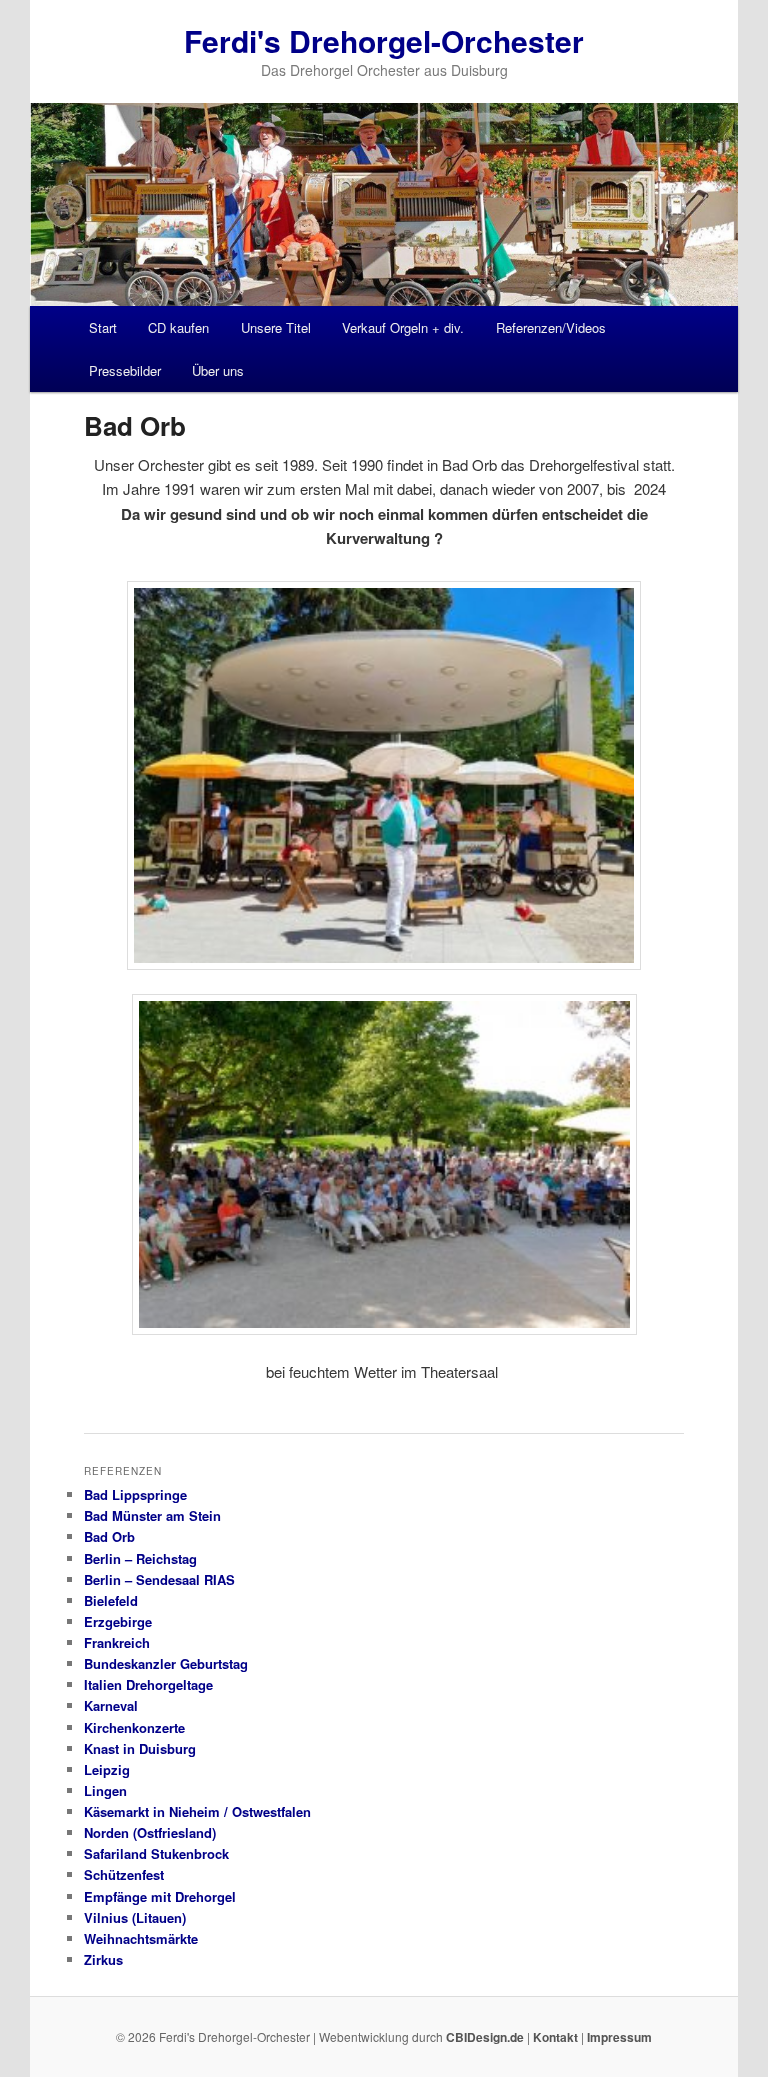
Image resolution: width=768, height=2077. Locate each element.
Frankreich (117, 1642)
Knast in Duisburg (140, 1748)
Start (103, 327)
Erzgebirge (118, 1621)
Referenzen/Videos (551, 327)
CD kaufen (178, 327)
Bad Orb (109, 1536)
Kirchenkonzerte (134, 1727)
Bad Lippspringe (135, 1494)
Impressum (619, 2037)
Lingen (105, 1790)
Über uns (218, 370)
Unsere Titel (276, 327)
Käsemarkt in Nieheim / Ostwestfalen (197, 1811)
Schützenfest (124, 1874)
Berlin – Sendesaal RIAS (159, 1579)
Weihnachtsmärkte (141, 1938)
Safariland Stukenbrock (156, 1853)
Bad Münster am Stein (152, 1515)
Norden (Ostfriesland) (150, 1832)
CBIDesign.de (485, 2037)
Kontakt (555, 2037)
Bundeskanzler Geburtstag (166, 1663)
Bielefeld (111, 1600)
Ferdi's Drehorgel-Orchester (384, 40)
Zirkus (103, 1959)
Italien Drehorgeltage (148, 1684)
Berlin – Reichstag (140, 1558)
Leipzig (107, 1769)
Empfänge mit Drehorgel (160, 1896)
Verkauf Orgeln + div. (403, 327)
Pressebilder (125, 370)
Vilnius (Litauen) (135, 1917)
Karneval (111, 1705)
